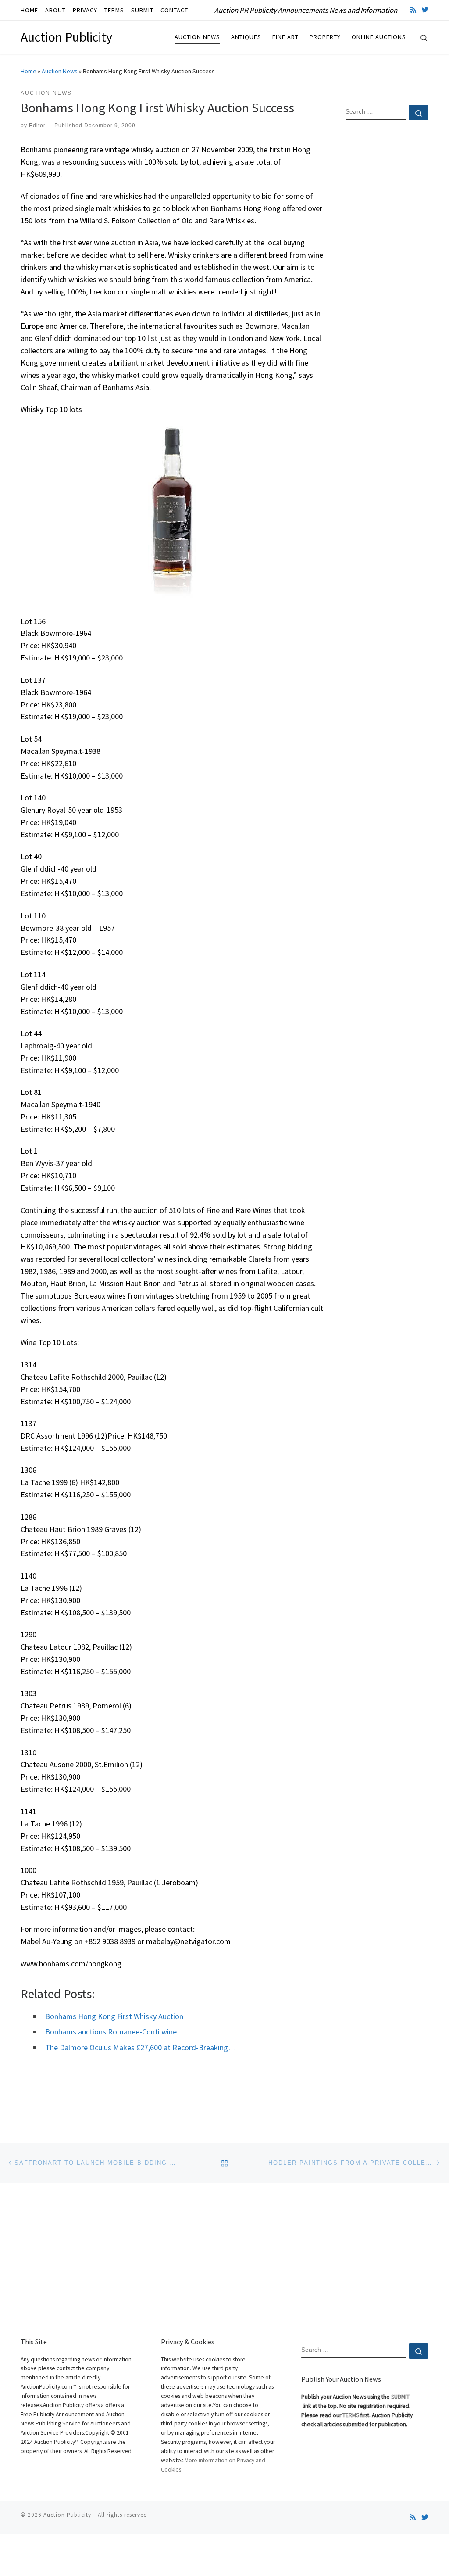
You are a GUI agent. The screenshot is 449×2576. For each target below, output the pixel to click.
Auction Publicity (67, 2515)
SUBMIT (400, 2397)
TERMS (351, 2415)
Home (29, 71)
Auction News (60, 71)
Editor (37, 126)
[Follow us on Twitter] (425, 10)
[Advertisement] (387, 269)
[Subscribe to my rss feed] (413, 10)
